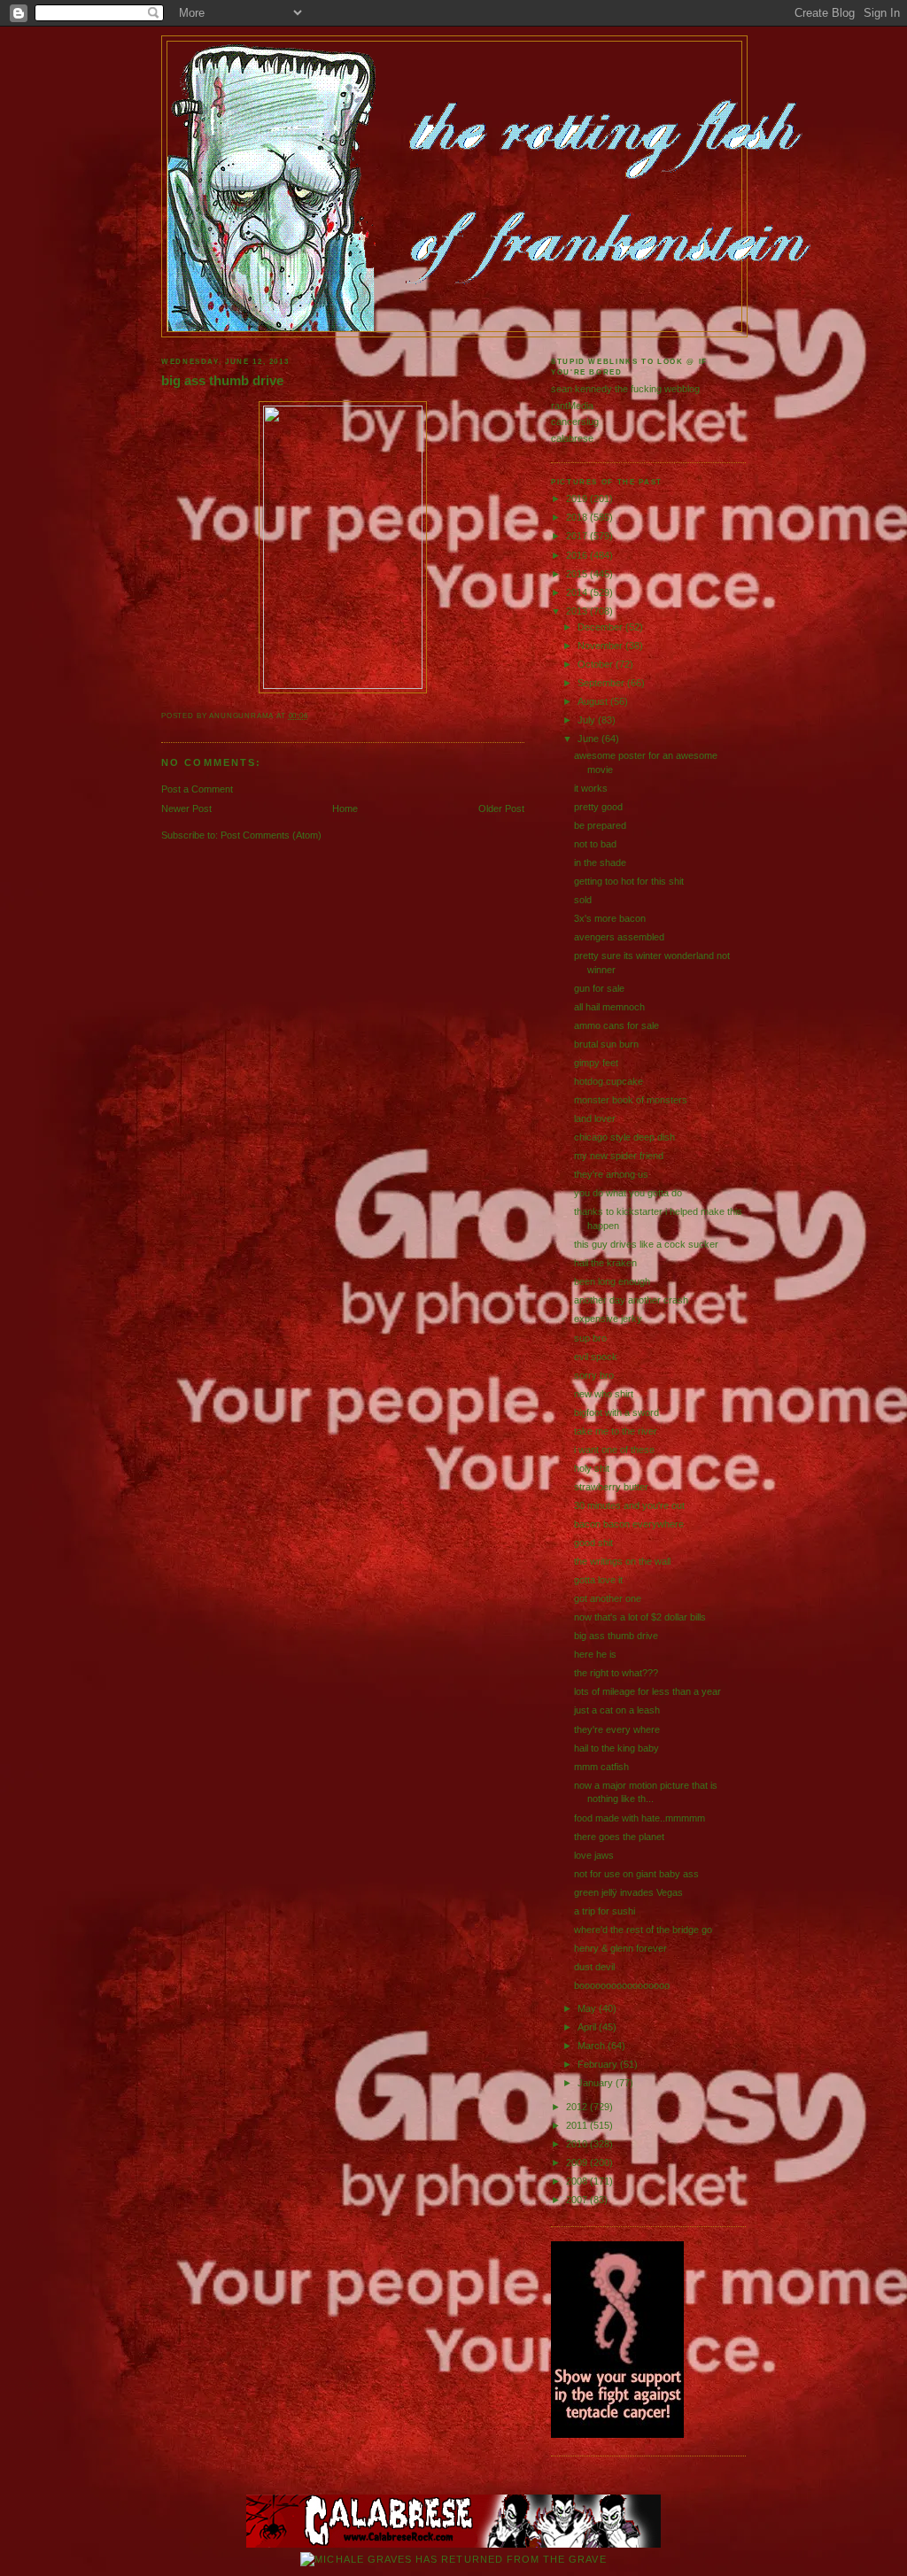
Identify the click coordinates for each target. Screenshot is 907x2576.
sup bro (590, 1338)
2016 (578, 555)
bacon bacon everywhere (629, 1524)
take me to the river (616, 1431)
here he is (595, 1654)
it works (591, 788)
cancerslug (575, 422)
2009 (578, 2162)
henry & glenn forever (620, 1948)
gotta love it (598, 1580)
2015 (578, 574)
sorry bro (594, 1375)
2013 (578, 611)
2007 (578, 2200)
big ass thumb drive (222, 381)
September (602, 683)
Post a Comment (197, 789)
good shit (593, 1543)
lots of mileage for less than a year (647, 1691)
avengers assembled (619, 937)
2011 (578, 2125)
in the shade (600, 863)
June (589, 739)
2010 (578, 2144)
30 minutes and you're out (629, 1505)
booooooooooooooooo (622, 1985)
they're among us (611, 1174)
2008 (578, 2181)
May (588, 2008)
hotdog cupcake (609, 1081)
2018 (578, 517)
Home (345, 808)
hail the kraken (605, 1263)
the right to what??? (616, 1673)
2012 (578, 2107)
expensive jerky (608, 1319)
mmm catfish (601, 1767)
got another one (608, 1598)
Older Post (501, 808)
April (588, 2027)
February (599, 2064)
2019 (578, 499)
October (597, 664)
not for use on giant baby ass (636, 1874)
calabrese (572, 438)
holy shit (592, 1468)
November (601, 646)
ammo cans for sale (616, 1025)
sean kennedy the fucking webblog (625, 389)
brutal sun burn (606, 1044)
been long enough (612, 1281)
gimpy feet (596, 1063)
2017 (578, 536)
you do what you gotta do (628, 1193)
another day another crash (631, 1300)
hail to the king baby (616, 1748)
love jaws (594, 1855)
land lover (595, 1118)
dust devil (594, 1967)
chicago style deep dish (624, 1137)
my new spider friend (619, 1156)
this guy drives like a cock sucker (646, 1244)
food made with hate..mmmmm (640, 1818)
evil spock (596, 1357)
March (593, 2046)
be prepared (600, 825)
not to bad (595, 844)
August (594, 701)
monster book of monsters (631, 1100)
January (597, 2083)
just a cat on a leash (617, 1710)
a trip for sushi (605, 1911)
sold (583, 900)
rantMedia (572, 406)
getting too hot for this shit (629, 881)
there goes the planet (619, 1837)
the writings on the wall (622, 1561)
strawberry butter (611, 1487)
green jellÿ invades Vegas (628, 1892)
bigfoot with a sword (616, 1412)
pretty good (598, 807)
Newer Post (186, 808)
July (588, 720)
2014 (578, 592)
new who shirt (604, 1394)
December (601, 627)
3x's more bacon (610, 918)
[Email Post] (312, 716)
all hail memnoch (609, 1007)
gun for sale (599, 988)
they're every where (617, 1729)
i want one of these (614, 1450)
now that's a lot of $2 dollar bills (640, 1617)
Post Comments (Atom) (271, 835)
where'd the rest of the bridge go (643, 1930)
